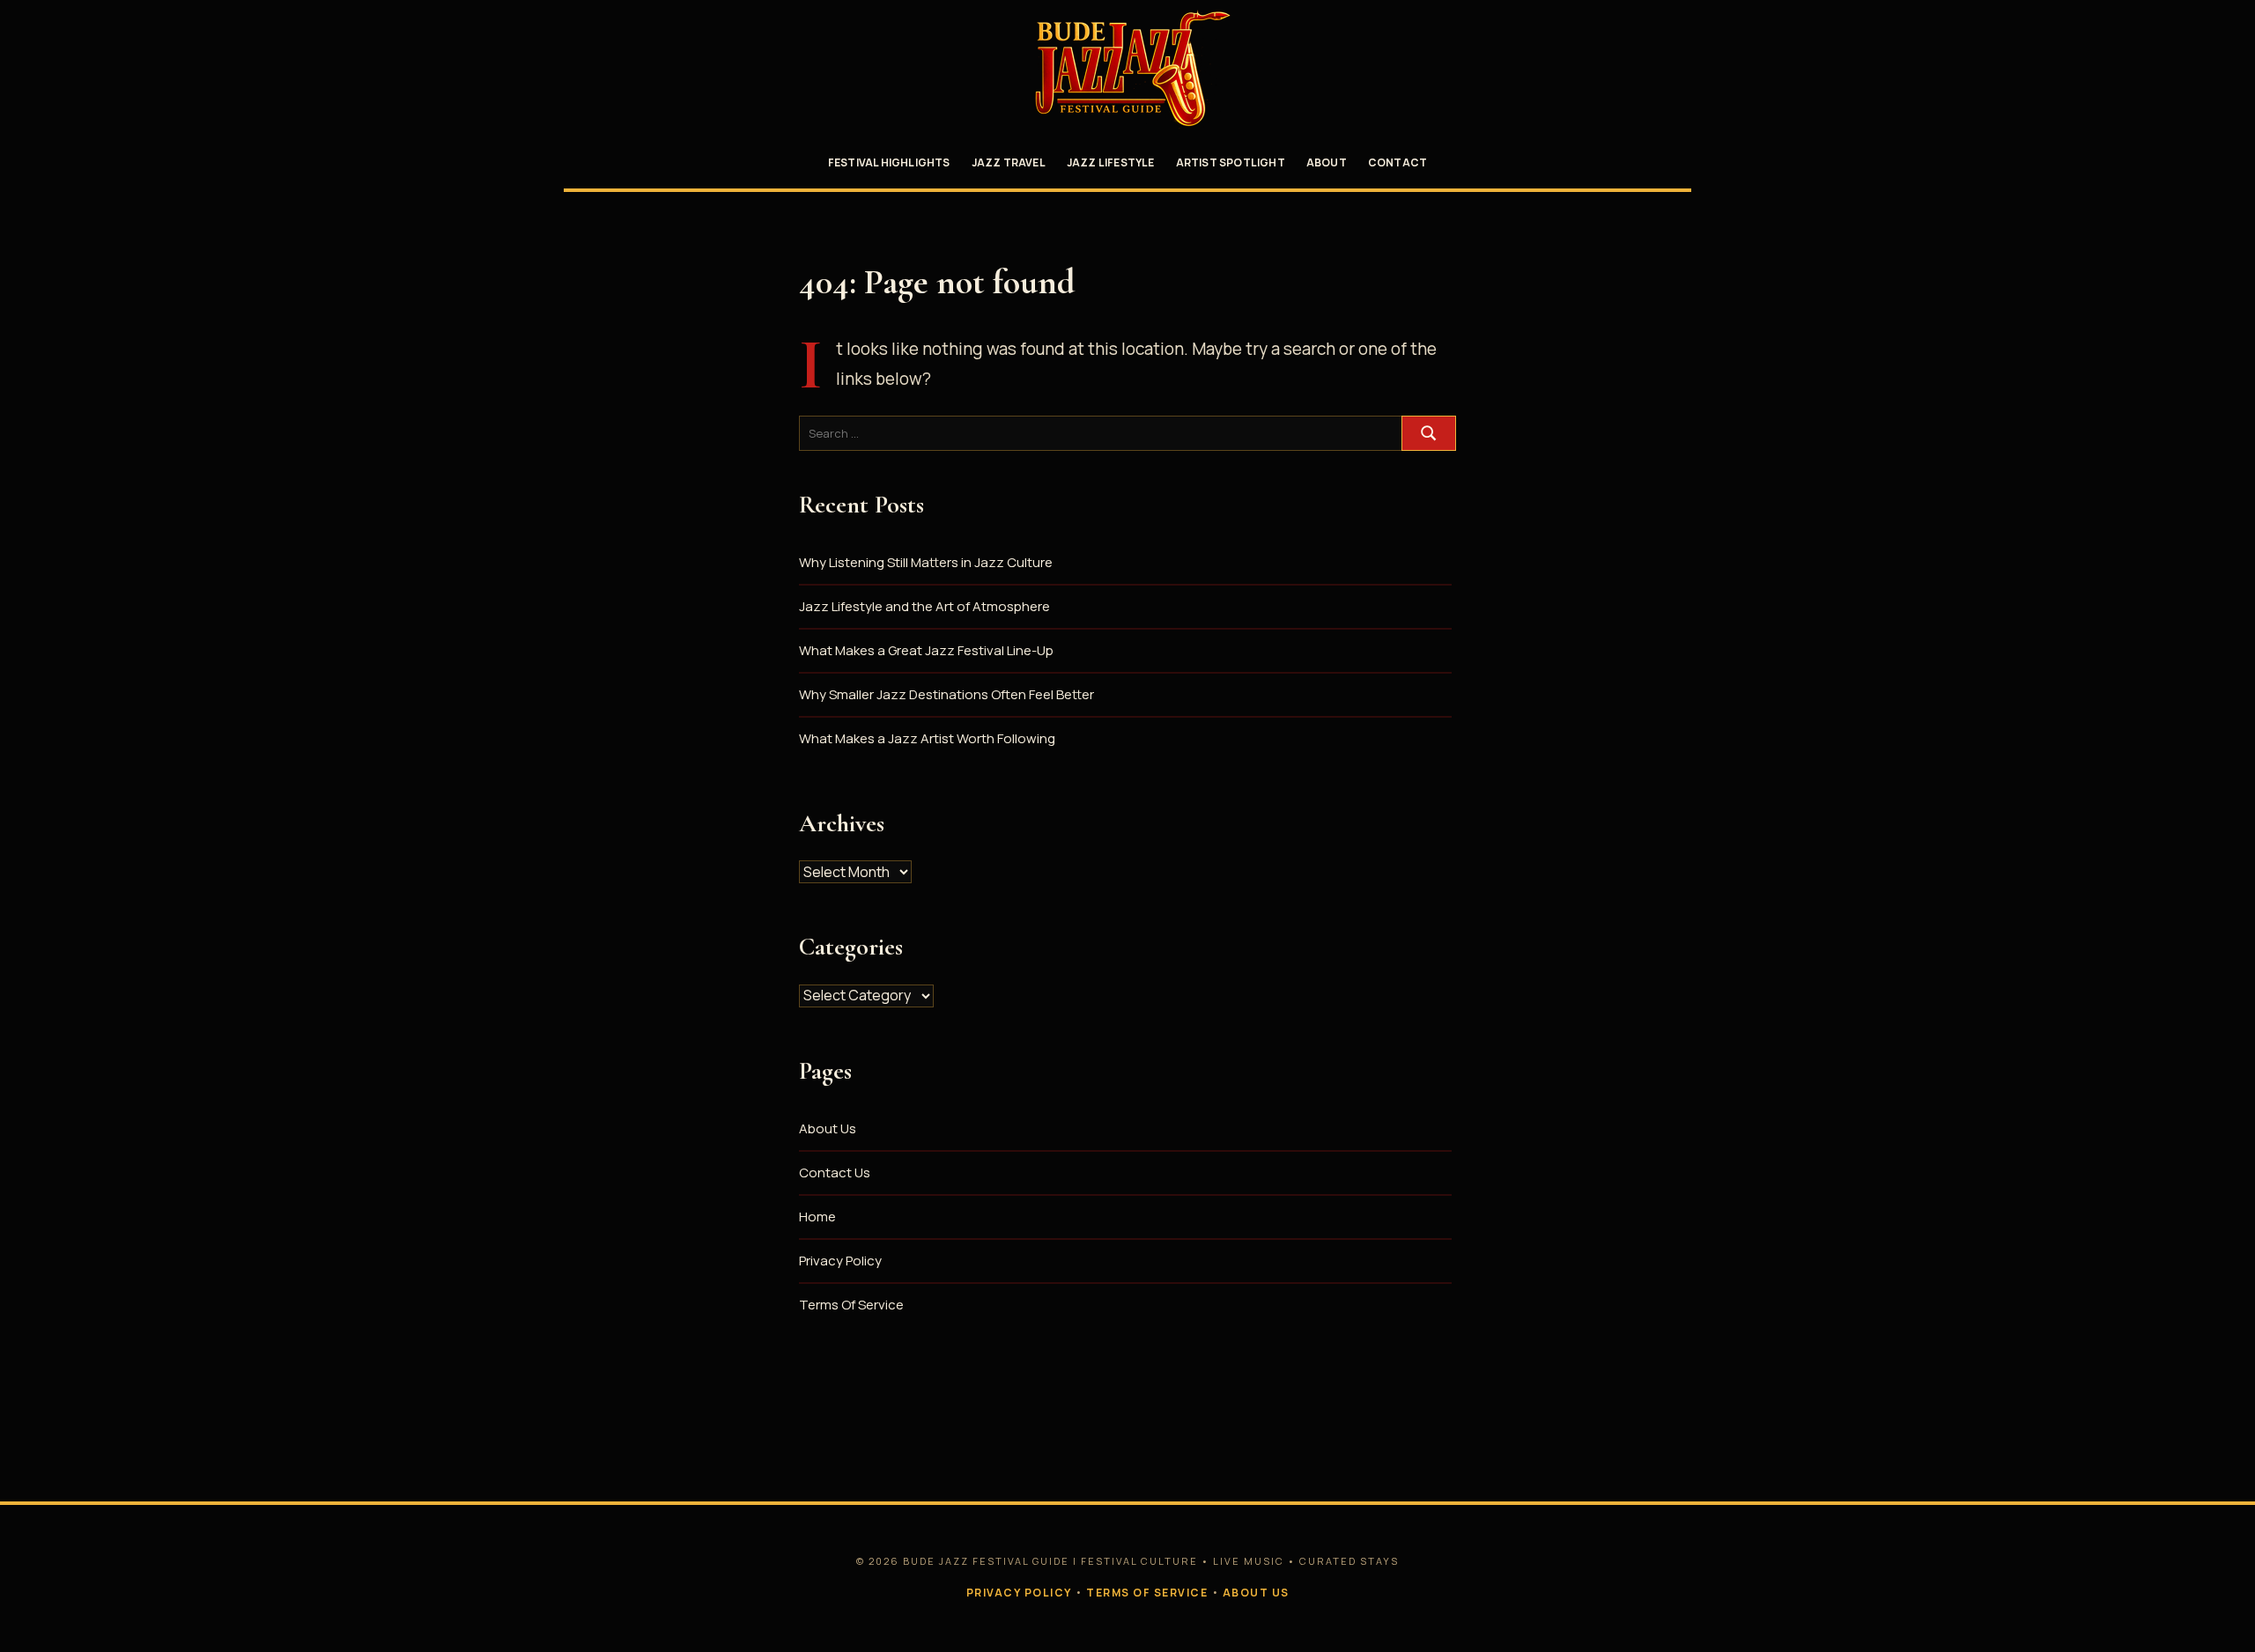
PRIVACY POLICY (1019, 1593)
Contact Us (835, 1173)
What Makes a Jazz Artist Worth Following (927, 738)
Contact (1397, 162)
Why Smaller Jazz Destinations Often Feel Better (946, 694)
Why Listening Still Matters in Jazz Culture (926, 562)
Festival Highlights (889, 162)
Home (817, 1217)
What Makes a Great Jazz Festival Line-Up (926, 650)
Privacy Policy (840, 1261)
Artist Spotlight (1231, 162)
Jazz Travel (1009, 162)
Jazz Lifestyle (1111, 162)
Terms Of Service (851, 1305)
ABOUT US (1256, 1593)
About (1327, 162)
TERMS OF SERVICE (1147, 1593)
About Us (828, 1128)
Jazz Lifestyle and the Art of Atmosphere (924, 606)
